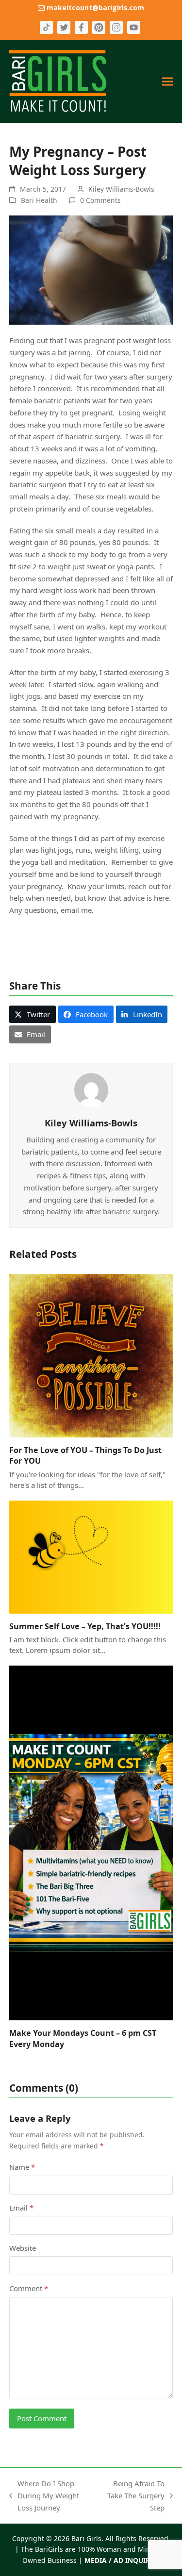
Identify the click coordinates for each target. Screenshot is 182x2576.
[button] (167, 81)
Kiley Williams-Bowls (121, 189)
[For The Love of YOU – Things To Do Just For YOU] (91, 1355)
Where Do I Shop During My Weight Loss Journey (44, 2496)
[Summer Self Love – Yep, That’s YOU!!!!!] (91, 1556)
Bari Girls (86, 2538)
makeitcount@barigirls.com (94, 8)
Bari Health (39, 200)
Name (22, 2167)
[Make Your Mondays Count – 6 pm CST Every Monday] (91, 1842)
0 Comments (100, 200)
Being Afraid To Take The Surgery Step (135, 2496)
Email (21, 2208)
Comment (29, 2288)
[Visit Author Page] (91, 1089)
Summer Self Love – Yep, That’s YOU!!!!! (85, 1626)
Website (23, 2248)
